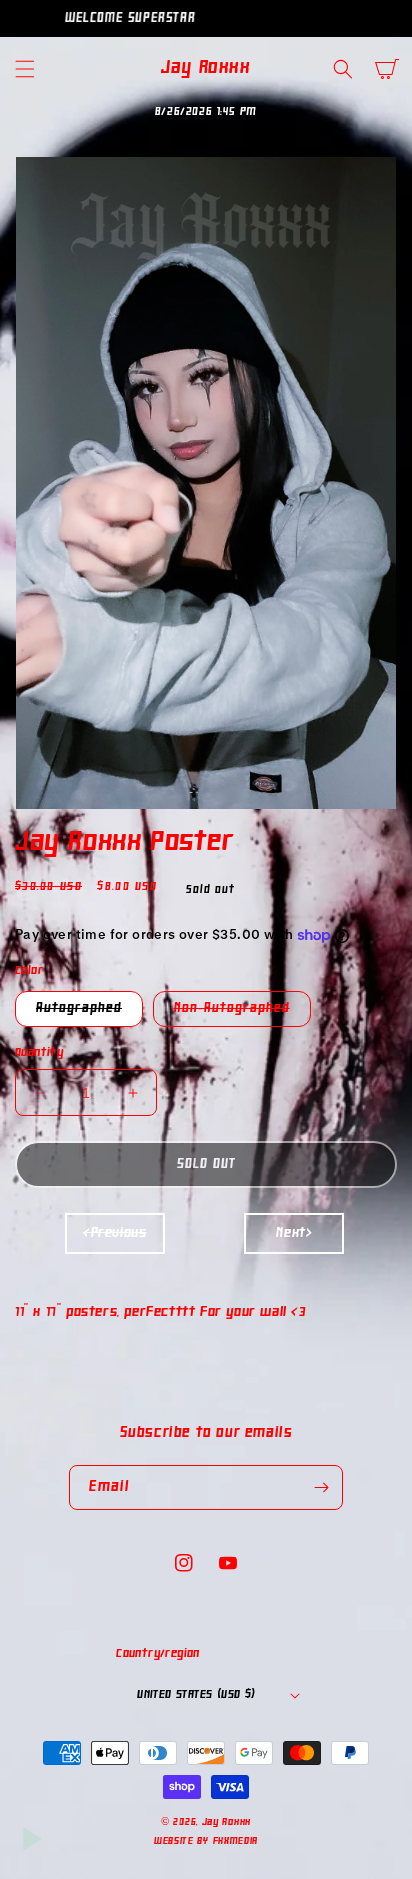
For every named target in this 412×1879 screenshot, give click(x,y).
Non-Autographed (242, 1013)
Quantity (39, 1053)
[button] (25, 69)
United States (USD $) (196, 1695)
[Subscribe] (321, 1487)
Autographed (89, 1013)
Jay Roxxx (226, 1822)
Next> (294, 1233)
